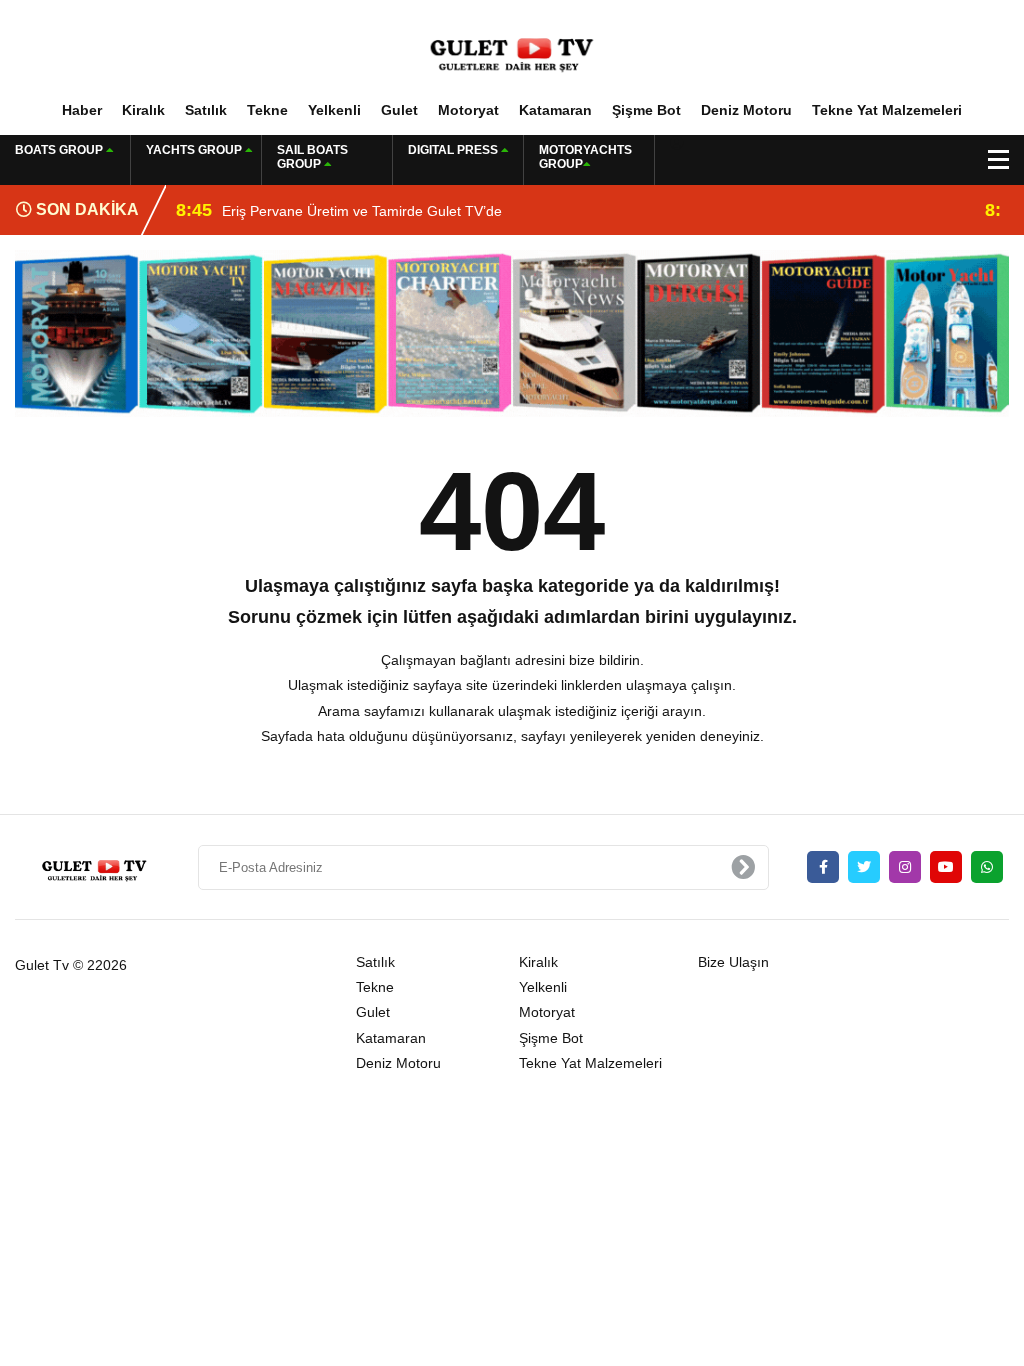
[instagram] (905, 867)
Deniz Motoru (746, 110)
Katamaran (555, 110)
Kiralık (143, 110)
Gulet (399, 110)
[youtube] (946, 867)
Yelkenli (334, 110)
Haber (82, 110)
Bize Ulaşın (733, 962)
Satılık (206, 110)
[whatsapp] (987, 867)
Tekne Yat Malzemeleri (887, 110)
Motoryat (468, 110)
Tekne (267, 110)
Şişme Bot (646, 110)
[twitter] (864, 867)
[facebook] (823, 867)
